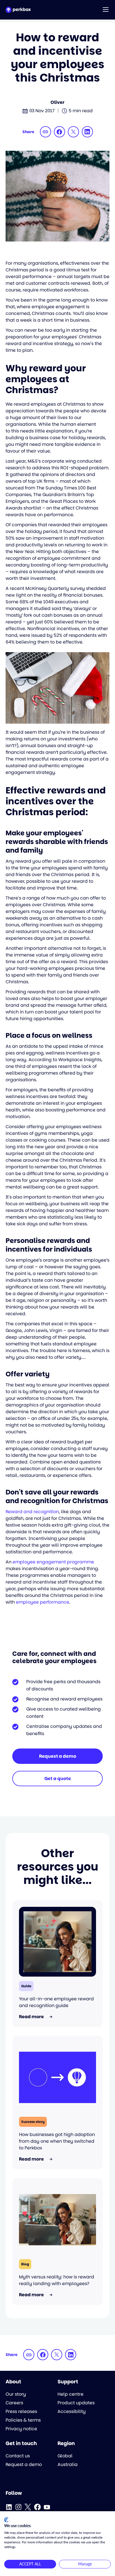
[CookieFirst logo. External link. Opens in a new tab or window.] (6, 2520)
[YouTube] (47, 2507)
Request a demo (58, 1756)
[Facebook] (37, 2507)
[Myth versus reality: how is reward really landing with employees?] (57, 2220)
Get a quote (58, 1779)
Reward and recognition (32, 1512)
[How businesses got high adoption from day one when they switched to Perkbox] (57, 2077)
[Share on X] (73, 132)
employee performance (43, 1602)
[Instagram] (18, 2507)
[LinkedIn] (9, 2507)
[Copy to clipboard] (45, 132)
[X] (28, 2507)
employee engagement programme (53, 1562)
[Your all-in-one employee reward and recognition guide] (57, 1942)
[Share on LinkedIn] (87, 132)
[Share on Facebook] (59, 132)
